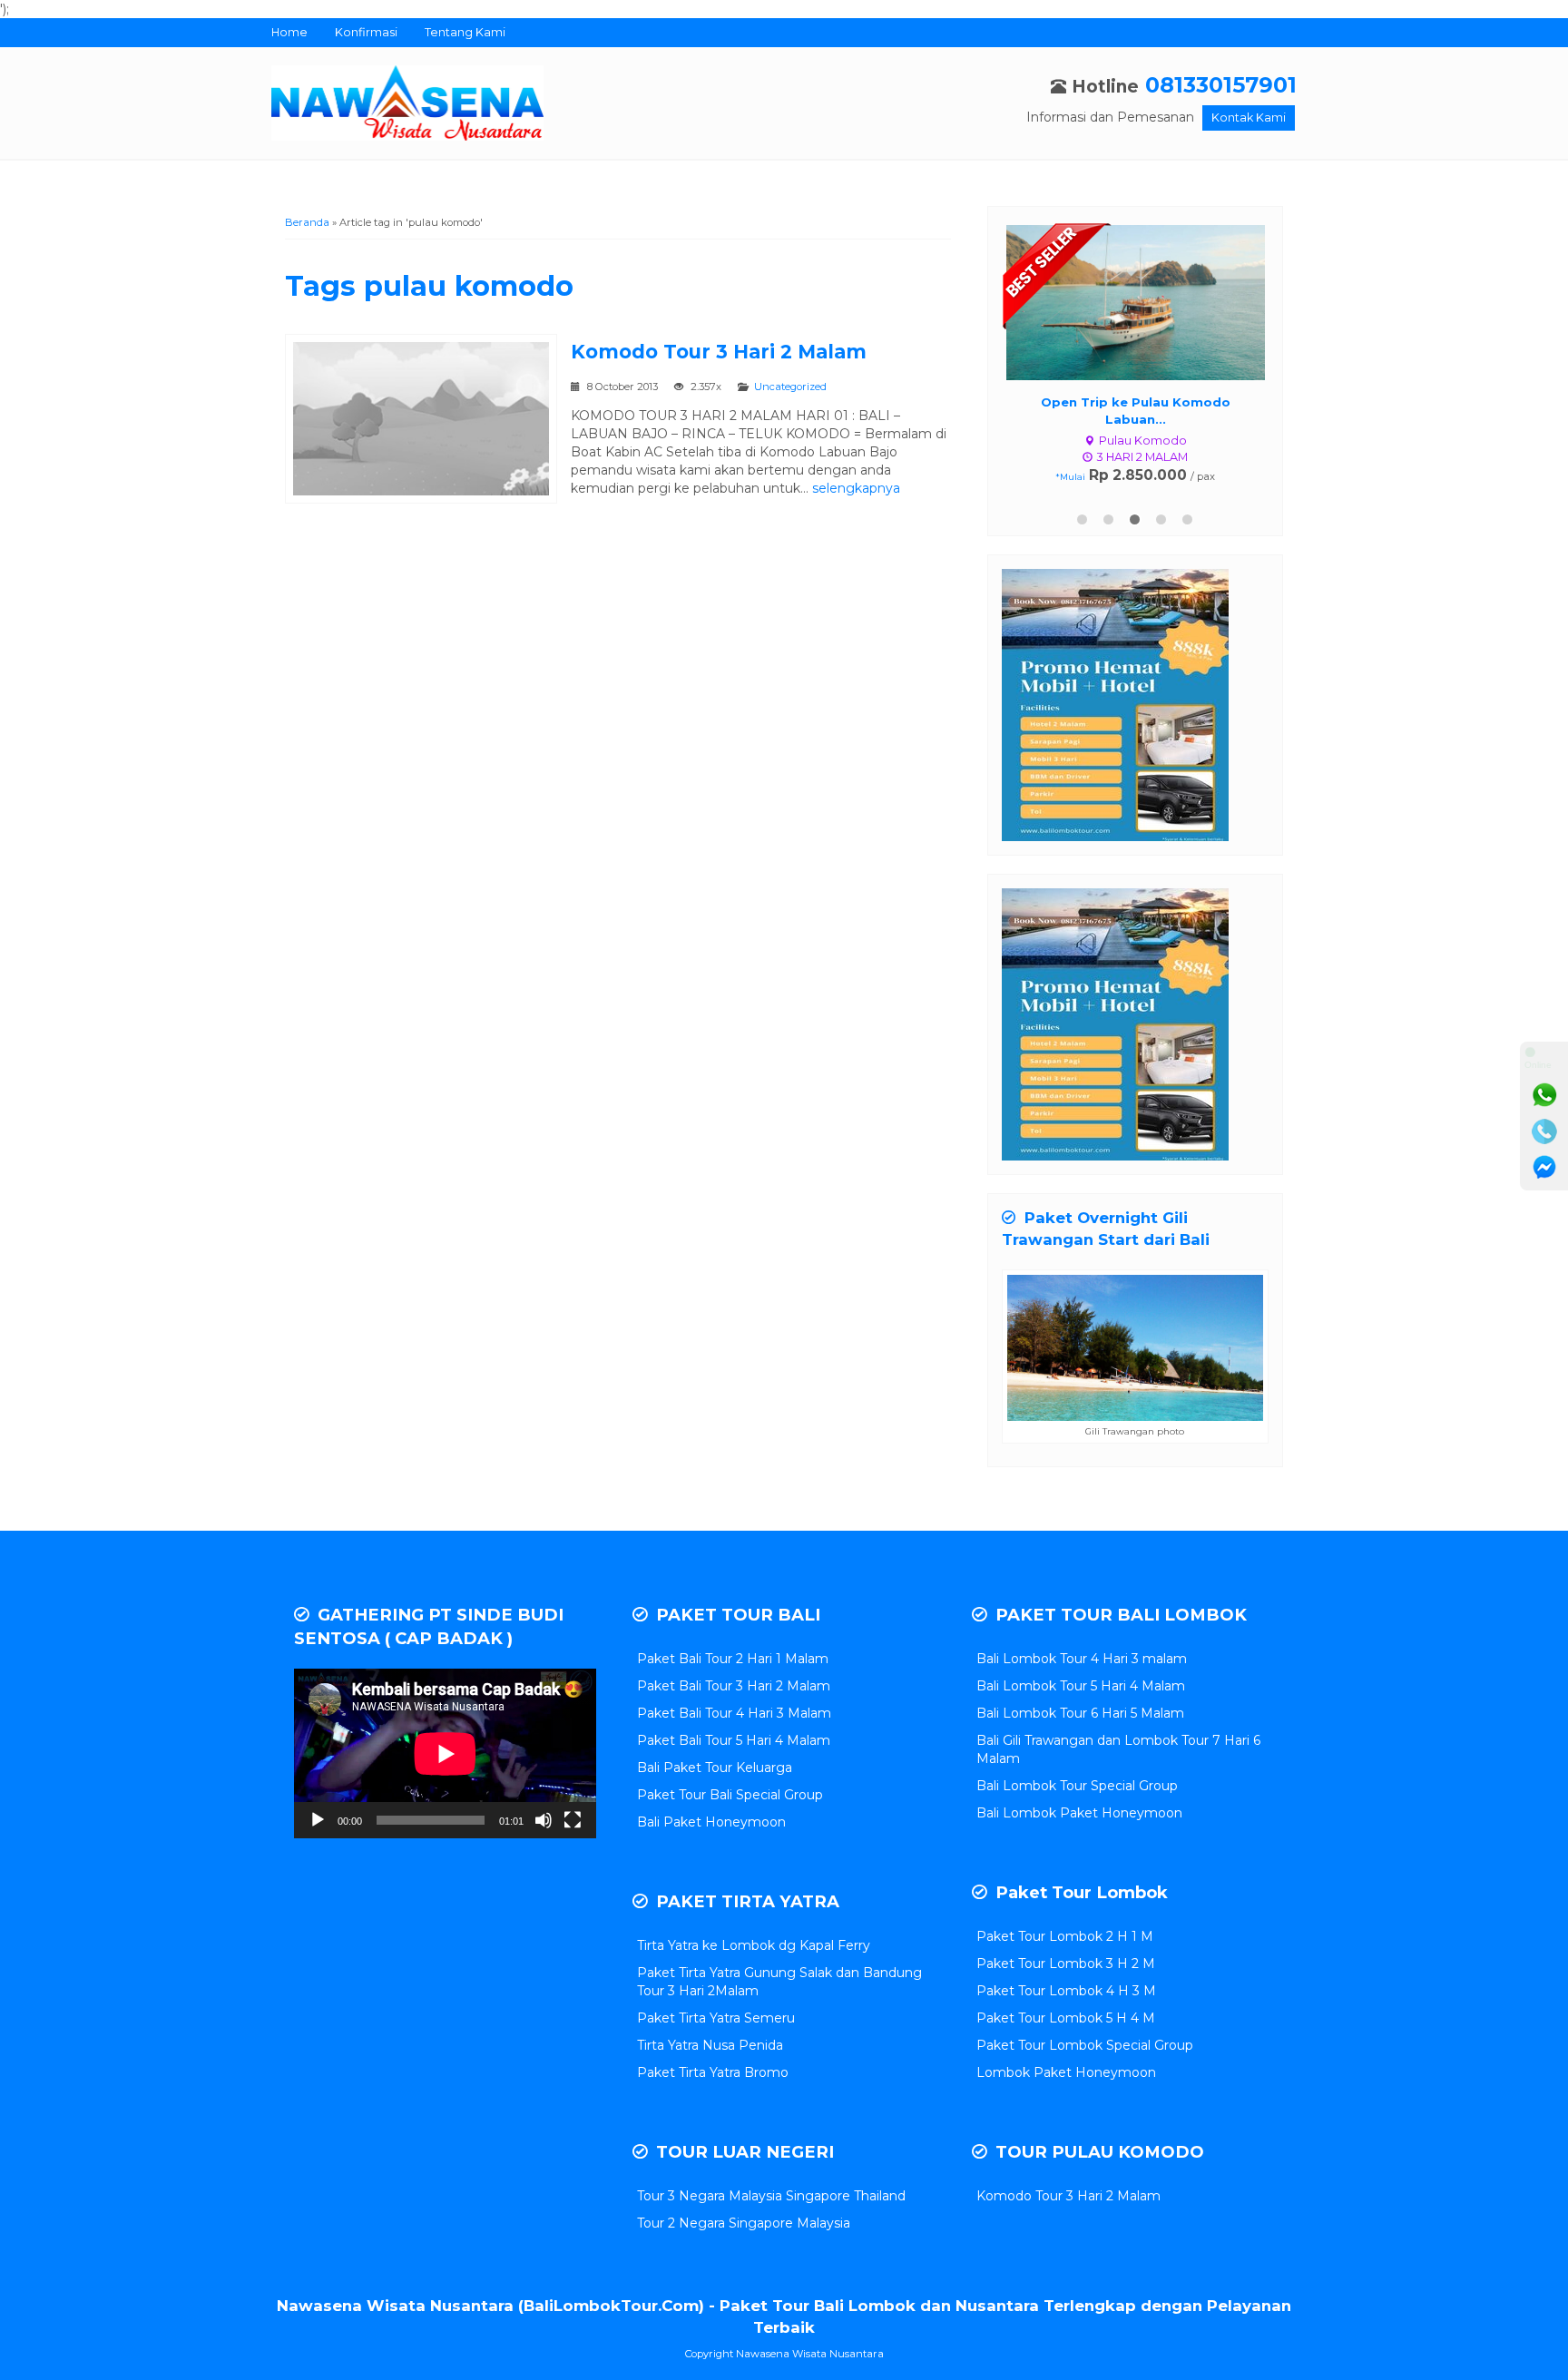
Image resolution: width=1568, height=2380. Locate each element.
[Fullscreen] (573, 1820)
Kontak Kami (1249, 118)
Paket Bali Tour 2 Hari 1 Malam (733, 1659)
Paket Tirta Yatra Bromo (713, 2072)
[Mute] (544, 1820)
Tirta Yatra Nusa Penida (710, 2045)
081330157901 (1221, 85)
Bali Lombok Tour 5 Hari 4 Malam (1081, 1686)
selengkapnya (856, 488)
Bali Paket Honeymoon (711, 1822)
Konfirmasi (366, 32)
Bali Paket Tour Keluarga (715, 1768)
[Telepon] (1544, 1131)
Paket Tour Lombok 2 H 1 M (1065, 1936)
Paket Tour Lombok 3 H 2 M (1066, 1964)
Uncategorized (790, 387)
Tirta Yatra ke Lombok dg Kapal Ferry (754, 1945)
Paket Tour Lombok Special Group (1085, 2045)
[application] (445, 1753)
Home (289, 32)
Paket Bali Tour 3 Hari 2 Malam (734, 1686)
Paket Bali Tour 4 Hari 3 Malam (734, 1713)
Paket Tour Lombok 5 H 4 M (1066, 2018)
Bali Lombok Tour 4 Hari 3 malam (1082, 1659)
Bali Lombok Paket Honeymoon (1079, 1813)
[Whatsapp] (1544, 1095)
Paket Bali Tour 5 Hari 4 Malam (734, 1740)
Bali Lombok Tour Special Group (1077, 1786)
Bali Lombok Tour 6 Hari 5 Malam (1080, 1713)
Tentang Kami (465, 32)
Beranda (307, 222)
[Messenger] (1544, 1168)
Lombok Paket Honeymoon (1066, 2072)
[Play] (318, 1820)
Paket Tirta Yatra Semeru (716, 2018)
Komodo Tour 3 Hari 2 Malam (719, 352)
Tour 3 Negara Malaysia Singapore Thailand (771, 2196)
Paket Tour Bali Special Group (730, 1795)
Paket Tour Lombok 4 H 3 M (1066, 1991)
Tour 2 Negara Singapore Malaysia (744, 2223)
